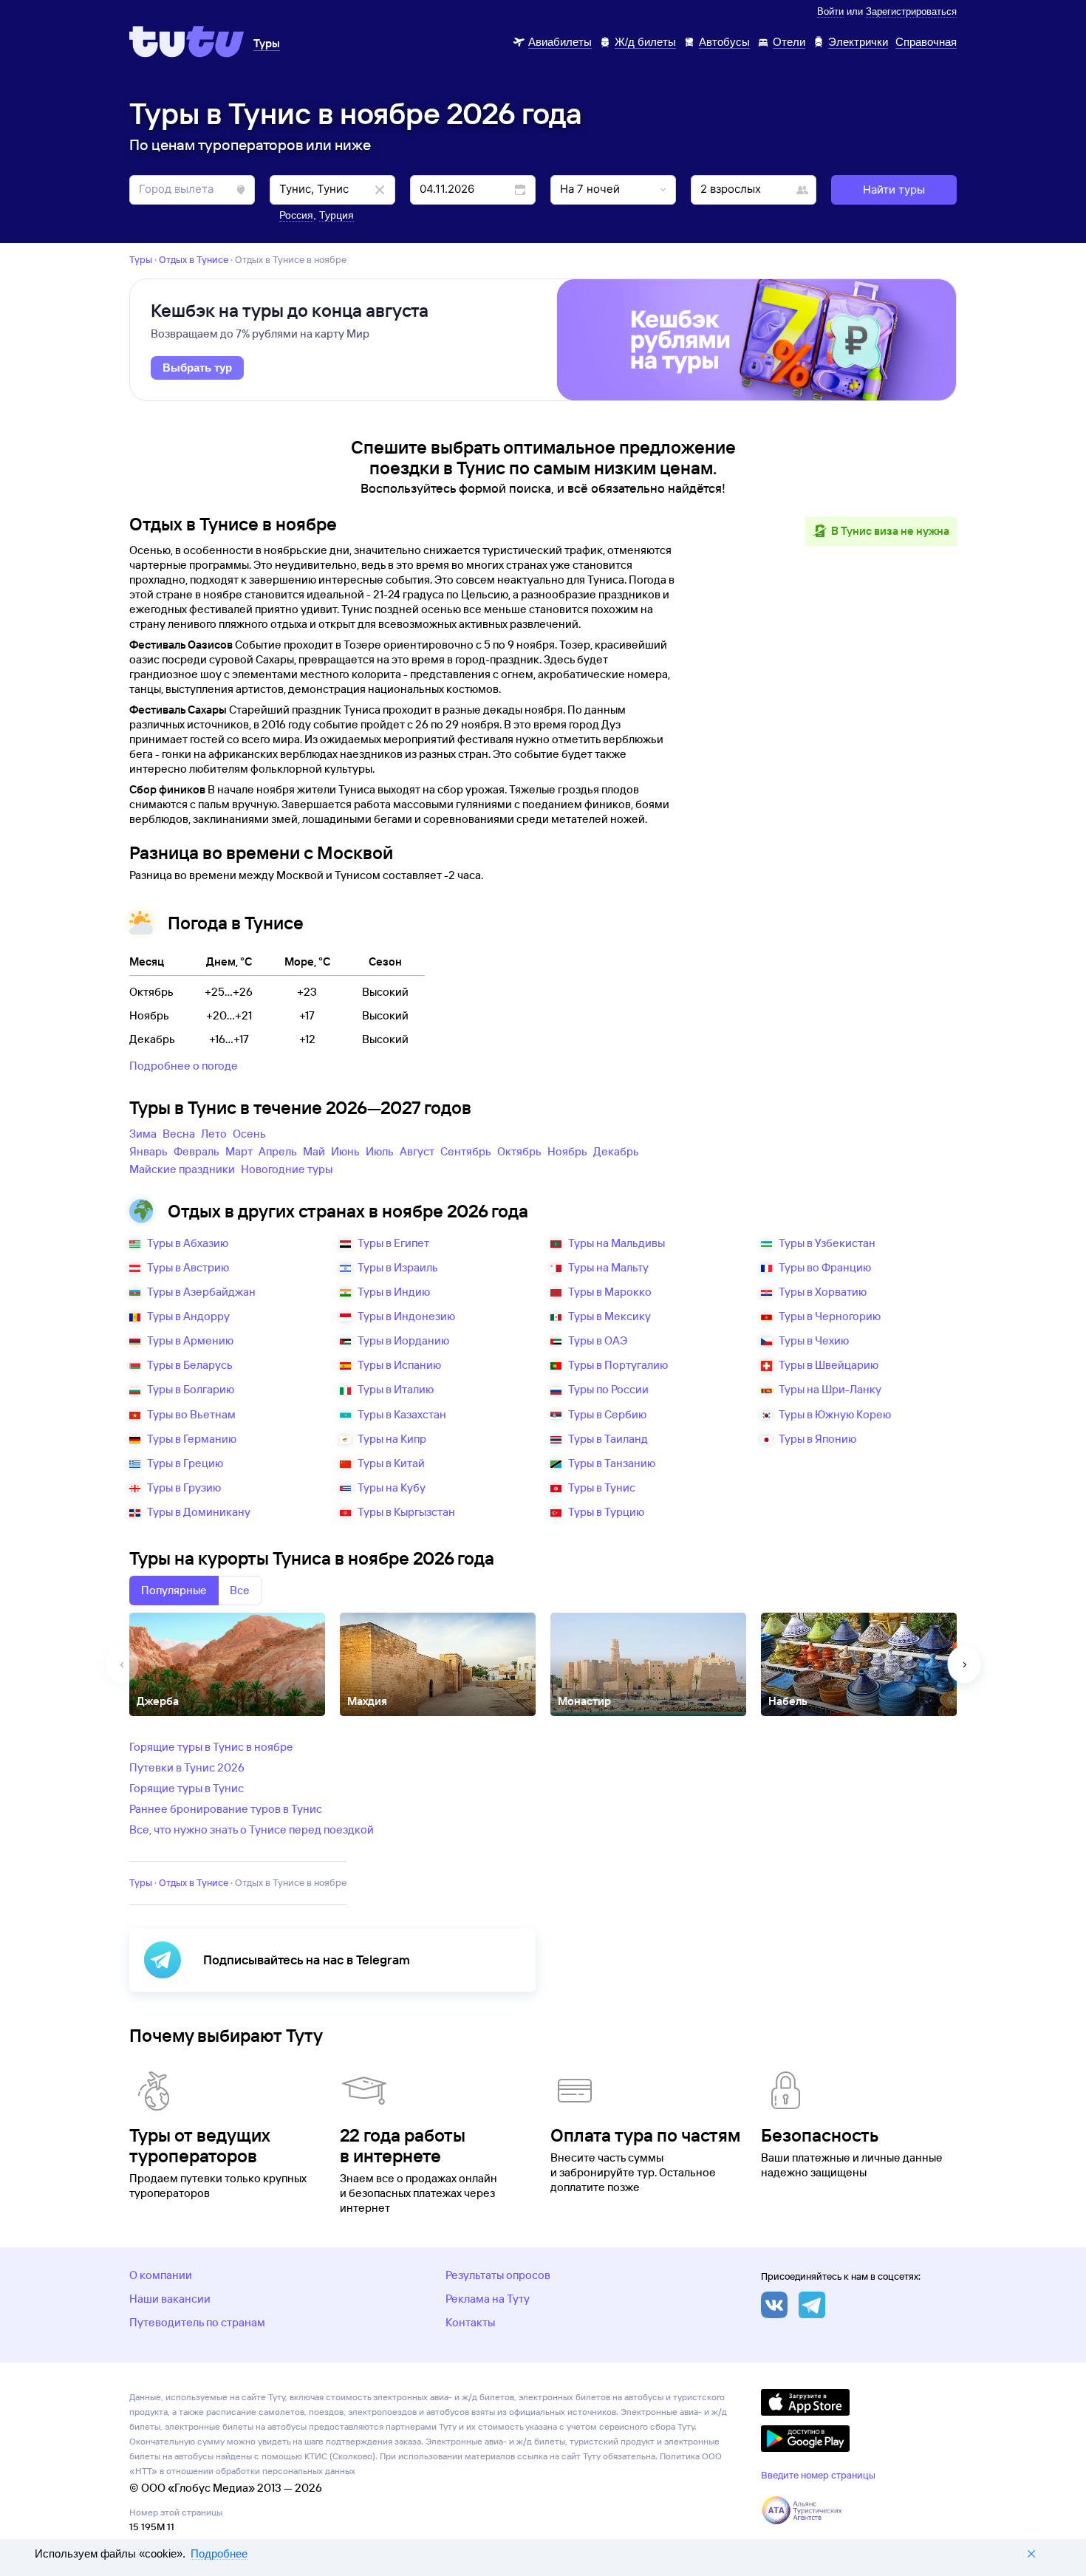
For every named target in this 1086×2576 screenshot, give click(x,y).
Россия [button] (296, 215)
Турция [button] (337, 215)
